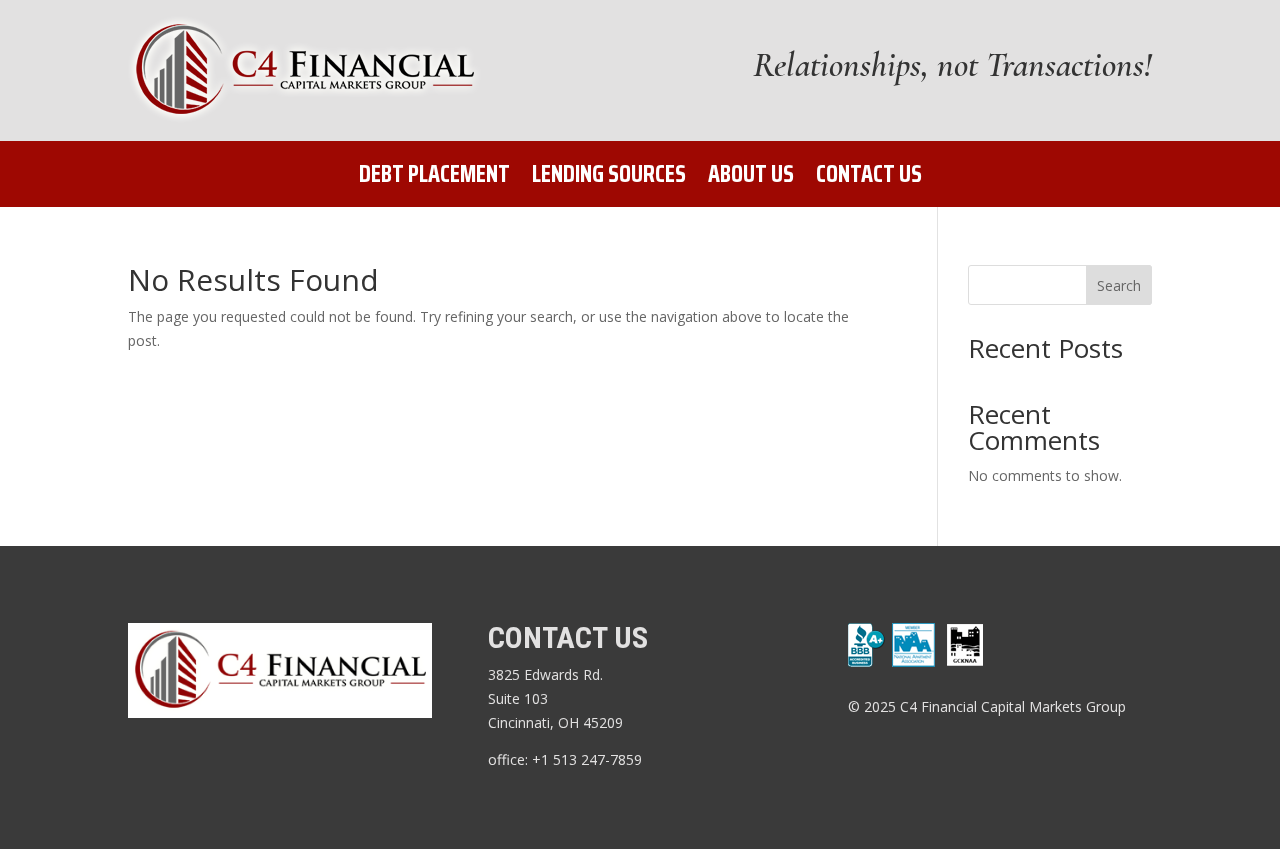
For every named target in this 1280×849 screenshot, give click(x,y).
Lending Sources (609, 178)
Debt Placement (434, 178)
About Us (751, 178)
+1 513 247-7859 (589, 759)
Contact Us (869, 178)
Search (1119, 285)
